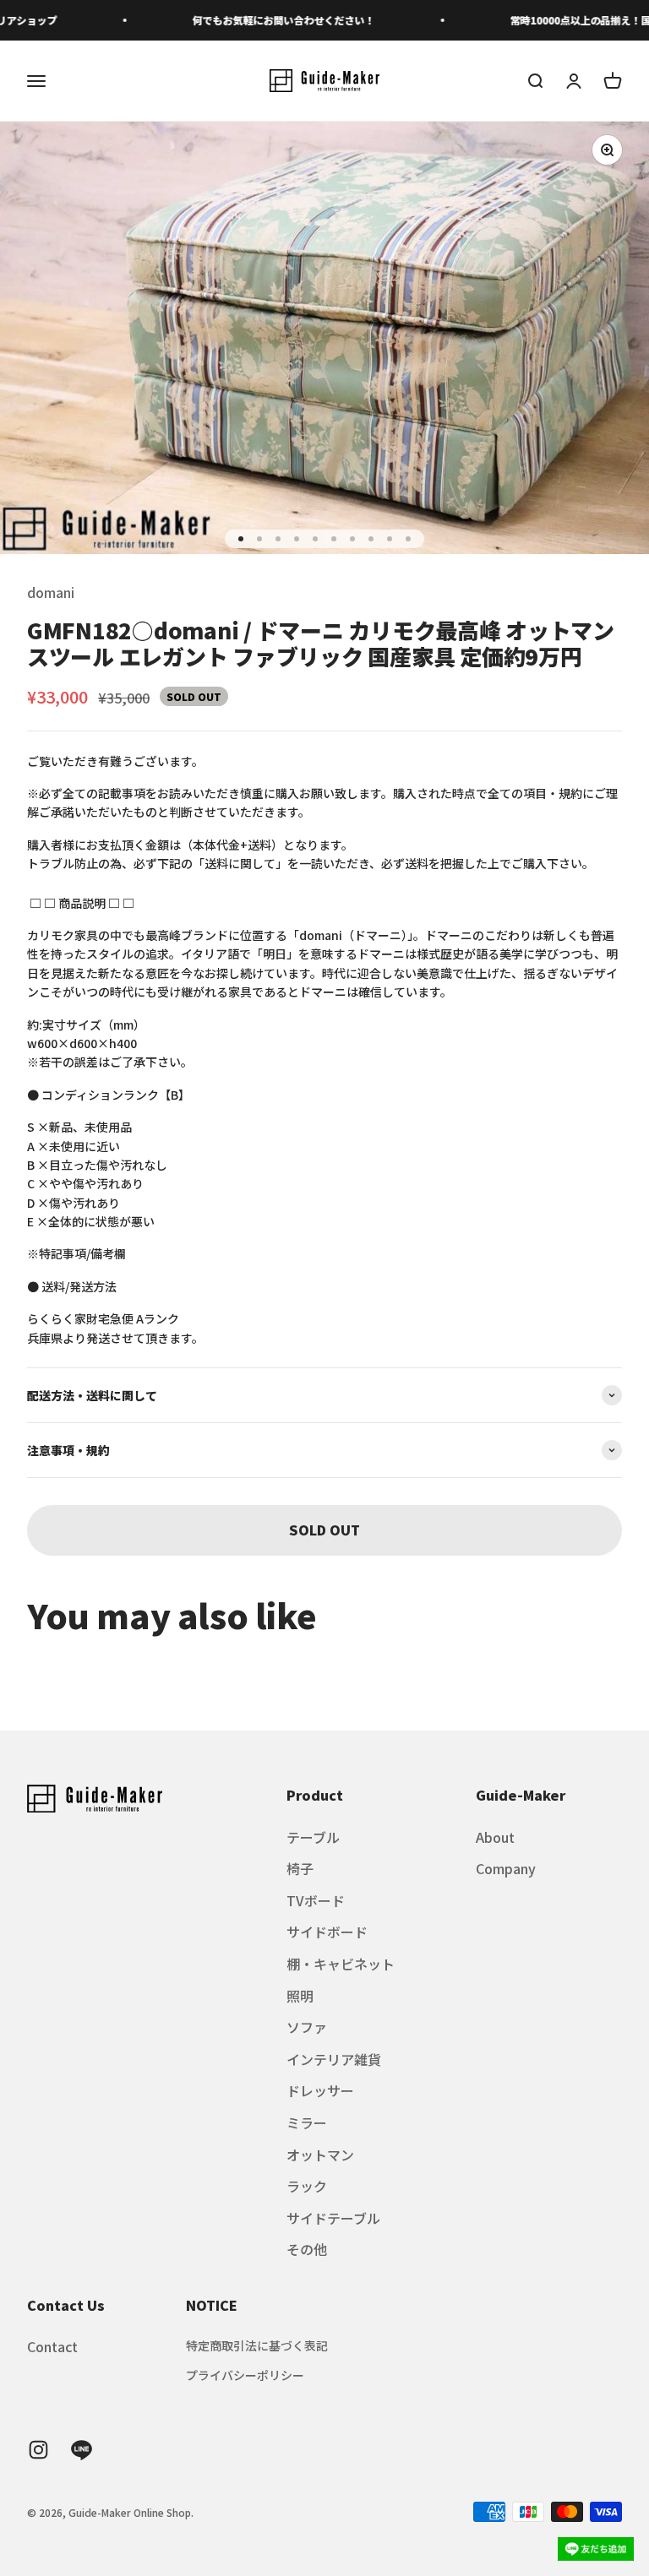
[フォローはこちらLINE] (82, 2450)
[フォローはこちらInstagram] (38, 2450)
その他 (307, 2249)
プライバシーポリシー (245, 2375)
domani (51, 592)
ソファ (307, 2027)
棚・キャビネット (341, 1964)
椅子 (300, 1868)
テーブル (313, 1837)
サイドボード (327, 1932)
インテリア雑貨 (334, 2059)
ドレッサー (320, 2090)
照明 (300, 1996)
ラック (307, 2186)
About (495, 1837)
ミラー (307, 2122)
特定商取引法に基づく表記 (257, 2345)
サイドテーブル (333, 2218)
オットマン (320, 2155)
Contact (52, 2346)
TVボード (316, 1900)
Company (506, 1868)
